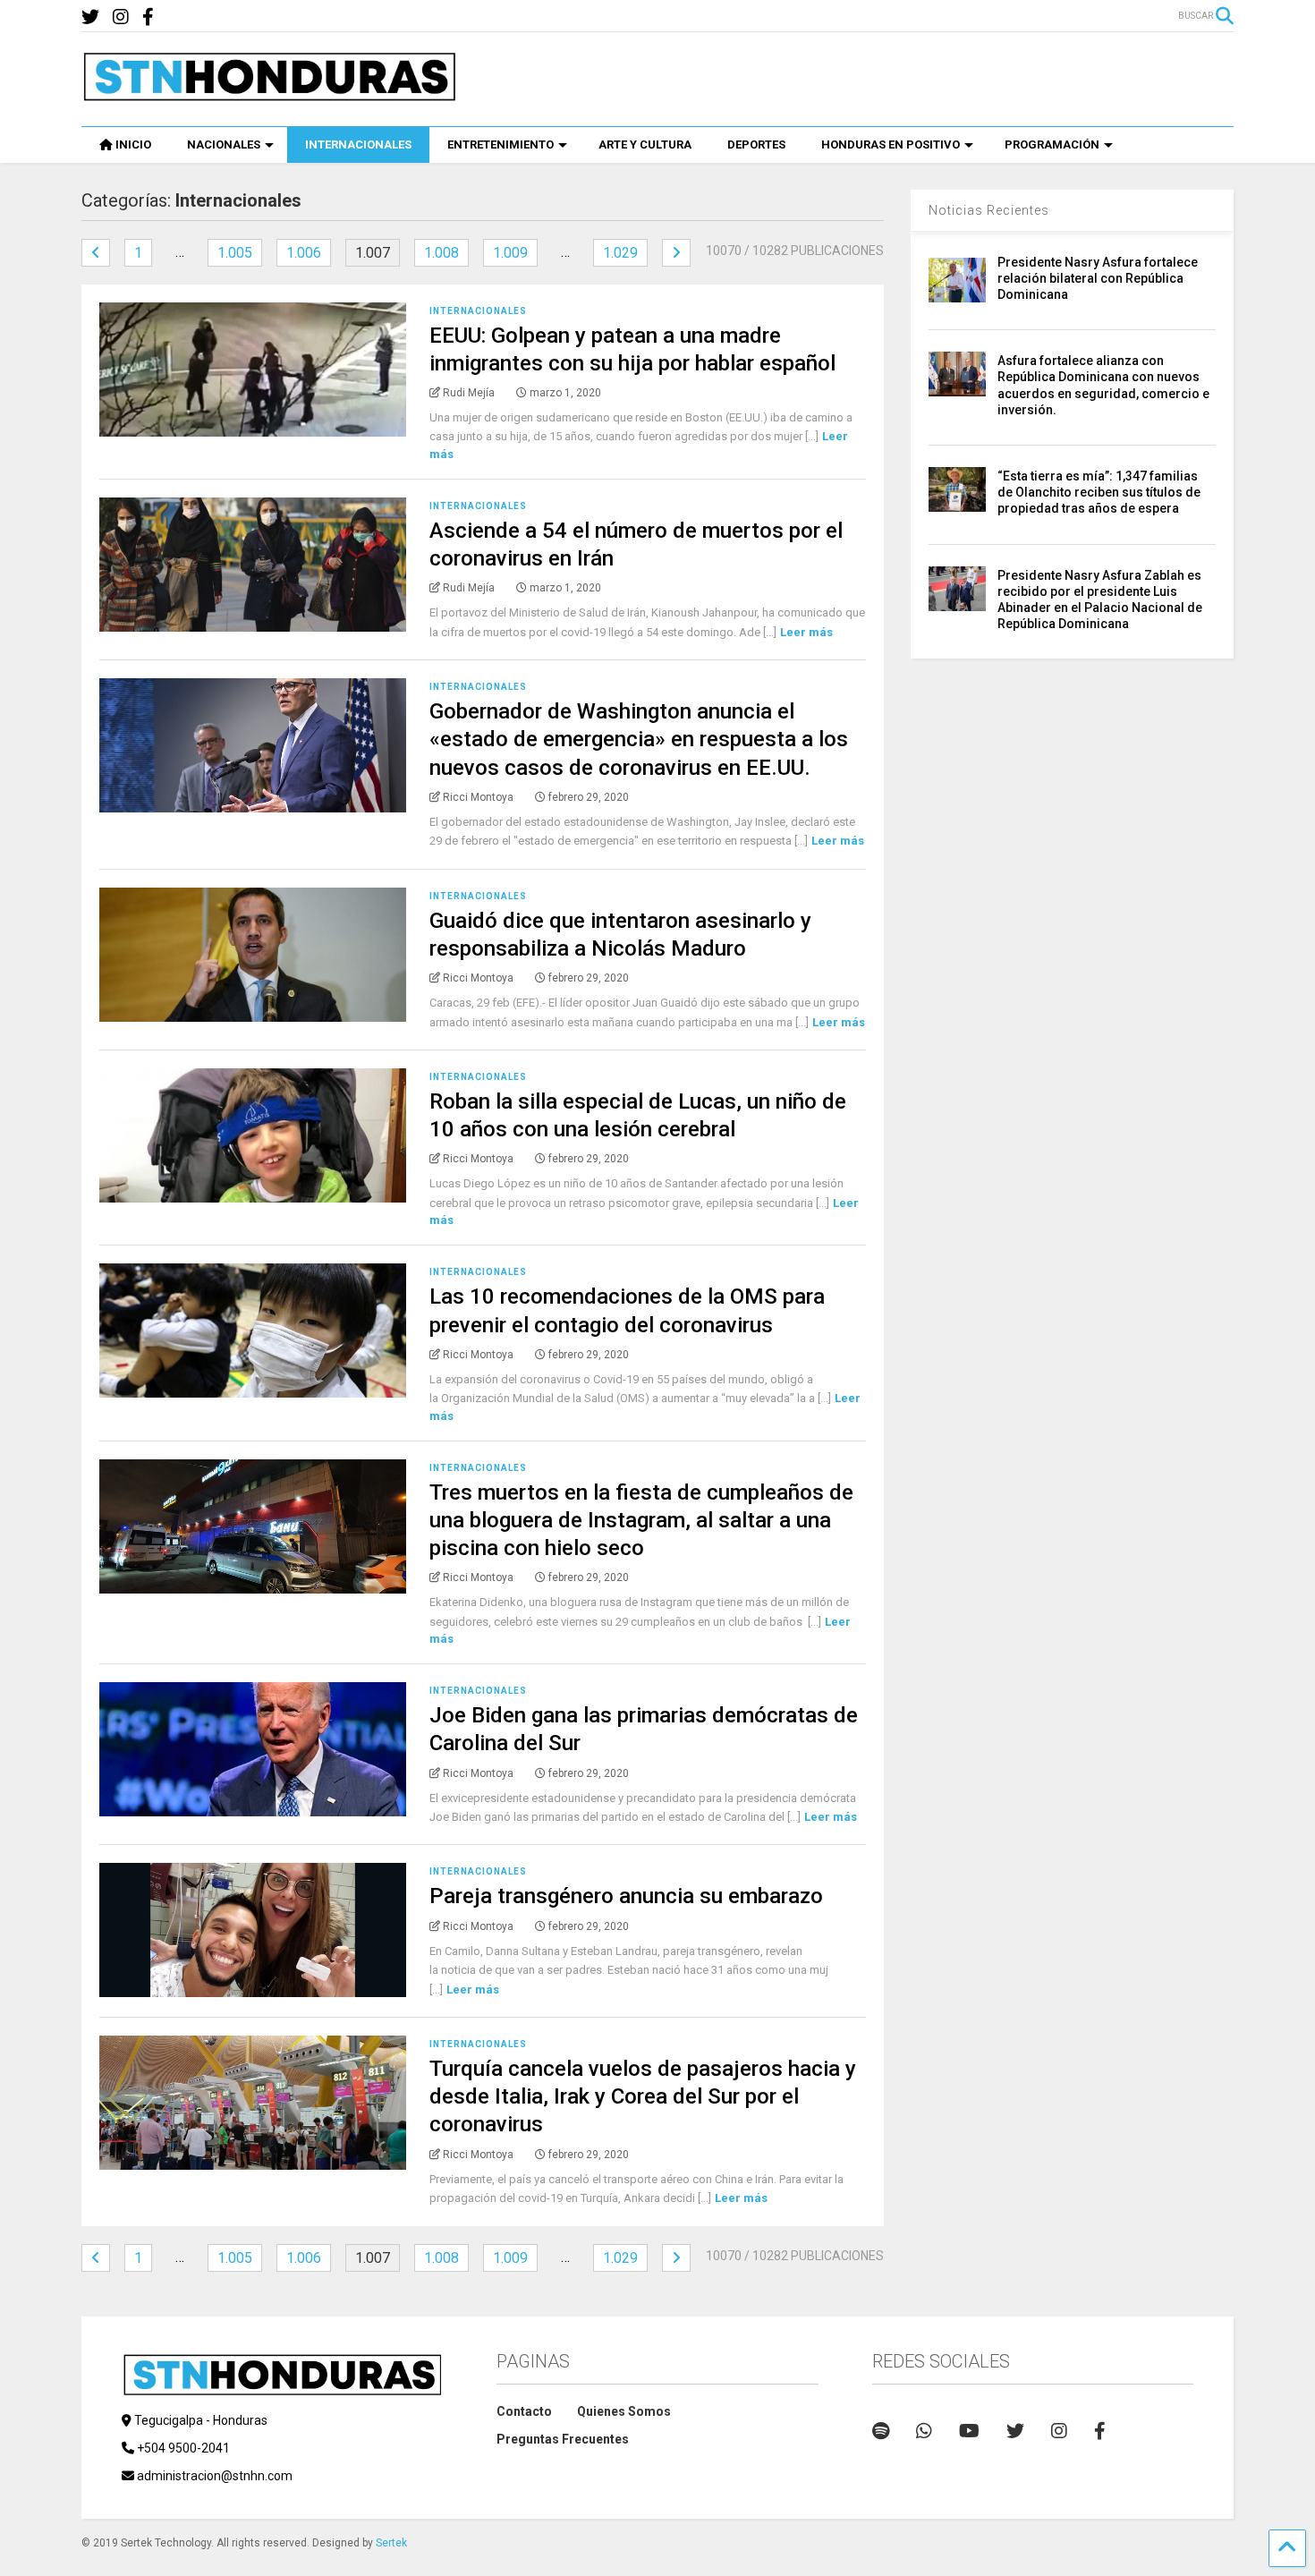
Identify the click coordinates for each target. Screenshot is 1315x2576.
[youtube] (969, 2431)
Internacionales (478, 311)
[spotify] (881, 2431)
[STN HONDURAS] (269, 95)
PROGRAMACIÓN (1052, 145)
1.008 (441, 253)
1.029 (620, 253)
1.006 (304, 253)
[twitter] (90, 17)
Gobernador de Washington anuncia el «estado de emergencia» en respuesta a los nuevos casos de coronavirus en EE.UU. (639, 739)
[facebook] (148, 17)
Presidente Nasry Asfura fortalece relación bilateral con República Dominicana (1098, 278)
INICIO (133, 145)
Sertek (391, 2543)
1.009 (510, 253)
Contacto (524, 2411)
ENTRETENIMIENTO (501, 145)
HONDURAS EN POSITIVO (891, 145)
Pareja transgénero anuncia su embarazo (626, 1896)
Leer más (806, 632)
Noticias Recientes (989, 210)
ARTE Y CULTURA (645, 145)
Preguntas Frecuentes (563, 2439)
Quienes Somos (624, 2411)
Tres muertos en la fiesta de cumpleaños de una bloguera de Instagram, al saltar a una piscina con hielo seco (641, 1520)
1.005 (235, 253)
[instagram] (121, 17)
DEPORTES (756, 145)
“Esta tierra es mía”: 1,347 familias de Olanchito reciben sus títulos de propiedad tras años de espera (1099, 492)
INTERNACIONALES (358, 145)
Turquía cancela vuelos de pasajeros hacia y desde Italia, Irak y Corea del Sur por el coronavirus (643, 2096)
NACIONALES (224, 145)
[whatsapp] (924, 2431)
